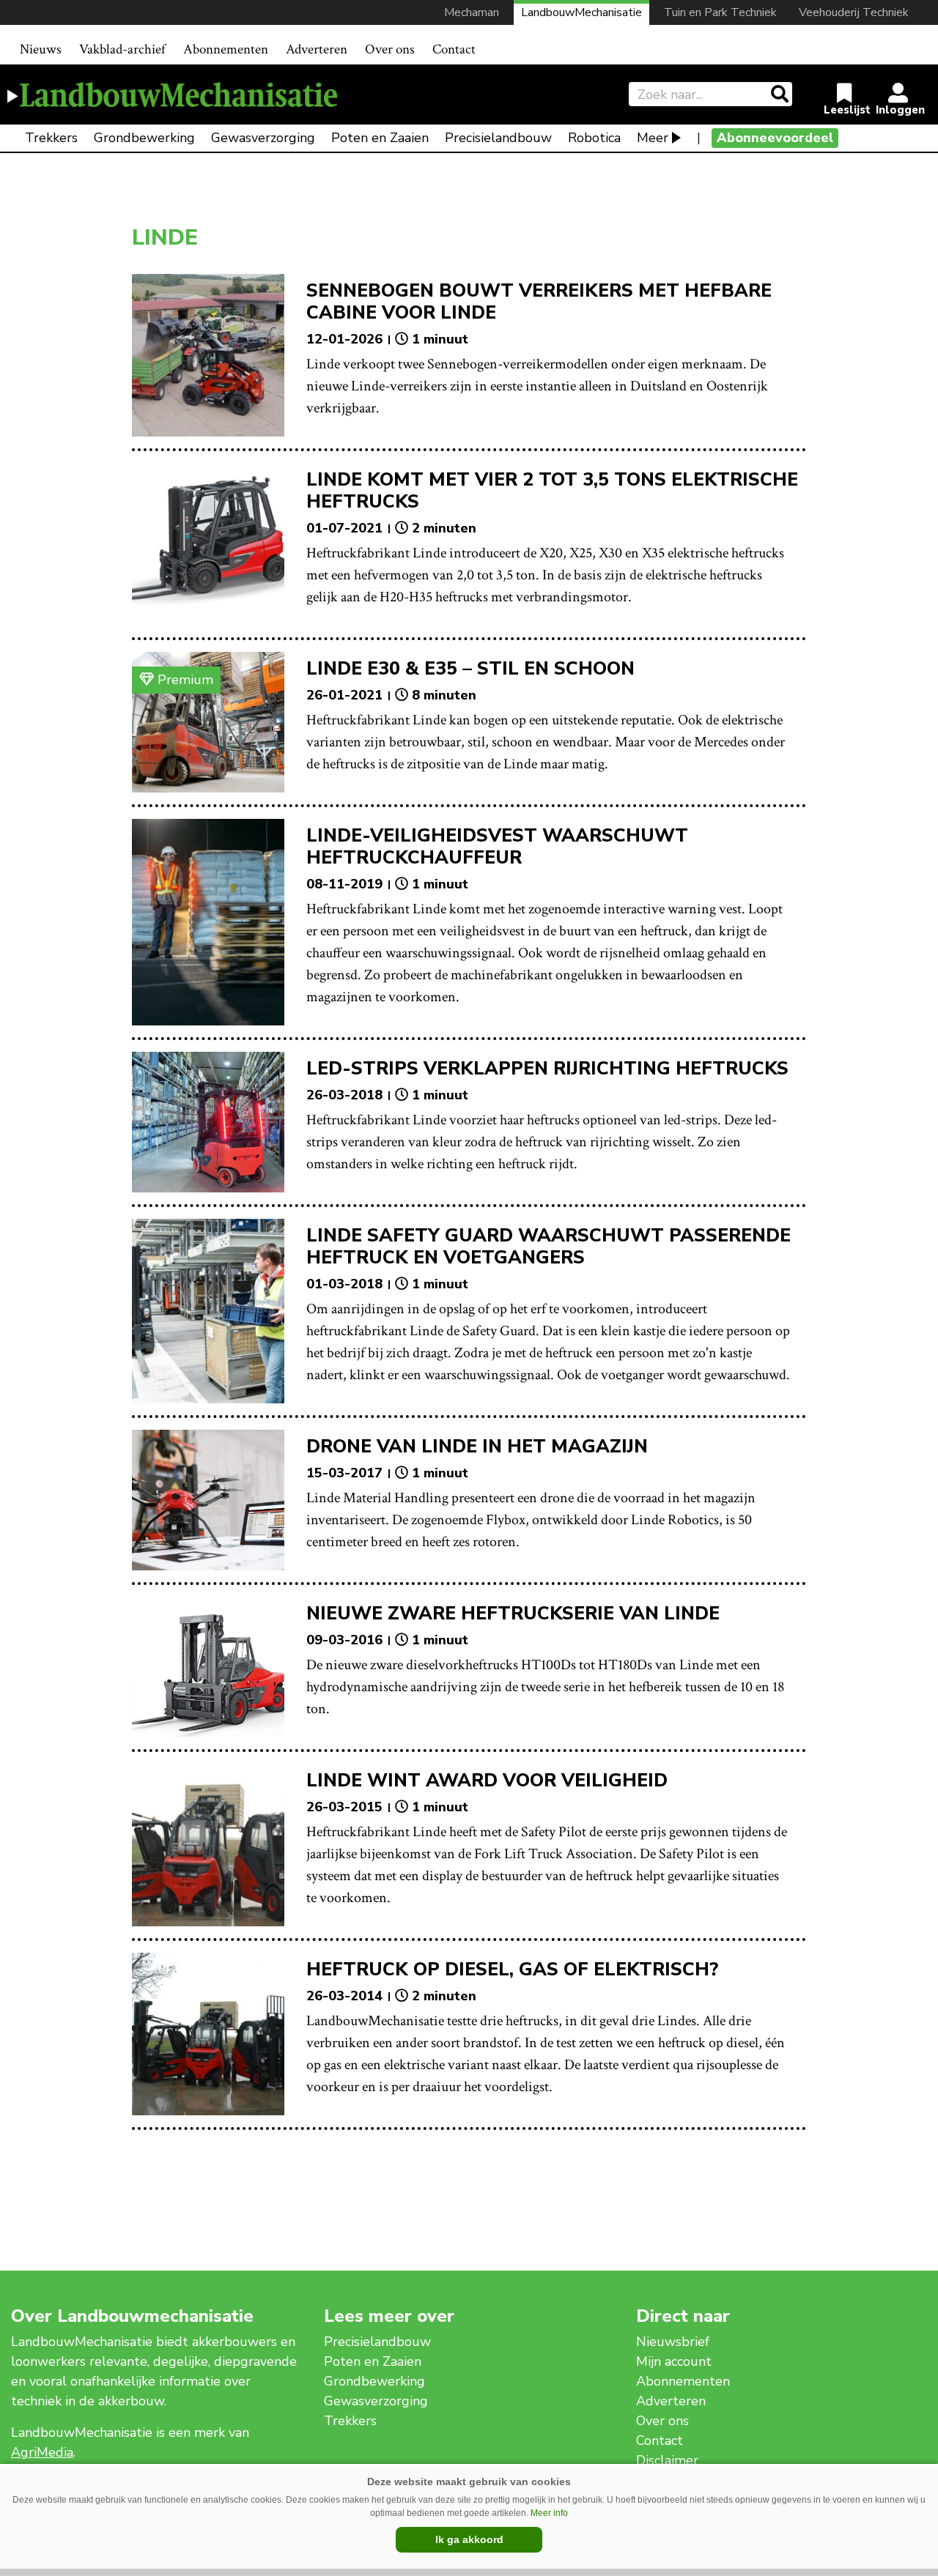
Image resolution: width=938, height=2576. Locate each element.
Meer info (549, 2513)
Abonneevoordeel (775, 138)
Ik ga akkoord (469, 2539)
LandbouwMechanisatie (581, 12)
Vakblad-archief (122, 49)
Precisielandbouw (498, 138)
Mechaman (472, 12)
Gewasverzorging (263, 138)
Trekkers (51, 138)
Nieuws (41, 49)
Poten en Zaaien (380, 138)
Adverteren (317, 49)
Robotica (594, 138)
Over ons (390, 49)
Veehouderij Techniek (854, 12)
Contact (454, 49)
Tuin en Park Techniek (720, 12)
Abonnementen (226, 49)
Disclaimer (667, 2460)
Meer (653, 138)
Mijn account (674, 2361)
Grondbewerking (144, 138)
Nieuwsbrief (673, 2342)
